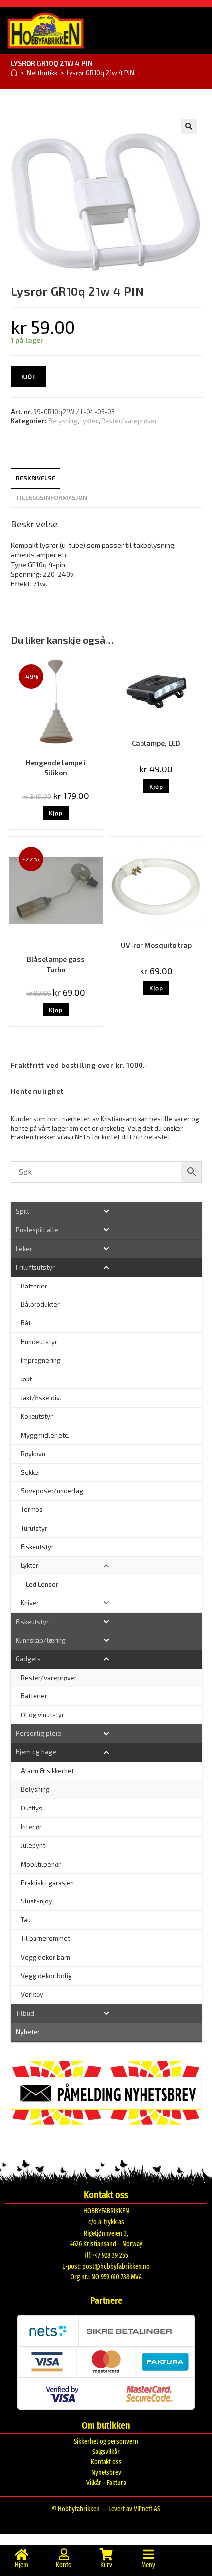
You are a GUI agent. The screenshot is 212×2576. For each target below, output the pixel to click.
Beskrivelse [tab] (35, 478)
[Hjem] (14, 73)
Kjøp (29, 376)
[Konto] (64, 2554)
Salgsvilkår (106, 2452)
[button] (189, 126)
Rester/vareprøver (129, 421)
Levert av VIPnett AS (134, 2509)
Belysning (63, 421)
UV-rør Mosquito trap (156, 945)
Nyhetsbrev (106, 2472)
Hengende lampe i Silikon (56, 767)
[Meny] (148, 2554)
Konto (64, 2565)
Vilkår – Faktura (106, 2483)
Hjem (21, 2565)
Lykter (89, 421)
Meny (148, 2565)
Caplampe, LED (156, 743)
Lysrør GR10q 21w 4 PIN (100, 73)
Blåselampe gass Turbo (56, 964)
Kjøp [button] (56, 813)
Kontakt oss (106, 2462)
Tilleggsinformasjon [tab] (52, 497)
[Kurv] (106, 2554)
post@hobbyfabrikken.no (116, 2266)
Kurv (106, 2565)
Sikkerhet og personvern (106, 2441)
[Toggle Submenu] (106, 1211)
